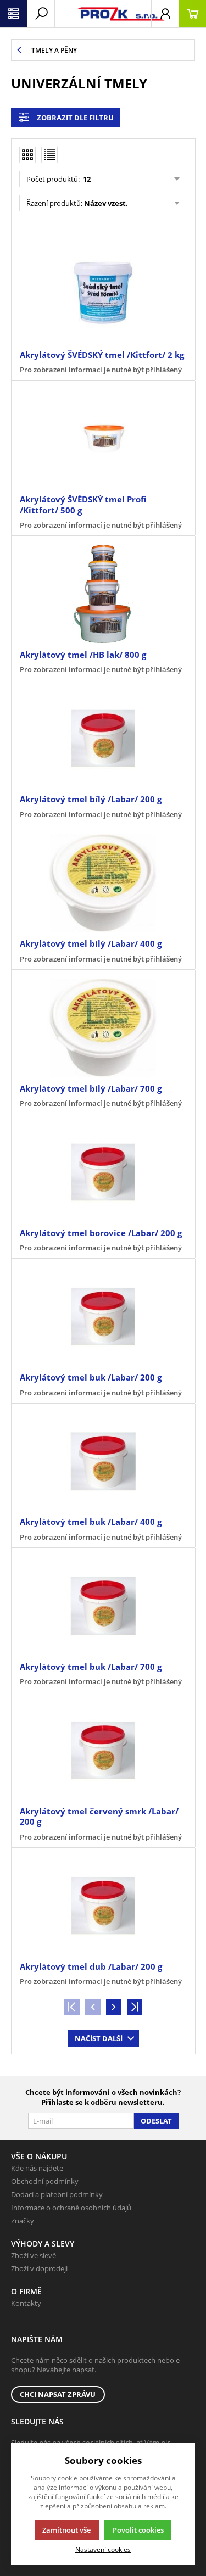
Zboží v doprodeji (39, 2268)
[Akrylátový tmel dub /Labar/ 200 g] (103, 1906)
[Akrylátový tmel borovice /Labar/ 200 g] (103, 1172)
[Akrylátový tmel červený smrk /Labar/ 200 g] (103, 1750)
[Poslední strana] (135, 2007)
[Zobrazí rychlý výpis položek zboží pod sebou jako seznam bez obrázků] (49, 155)
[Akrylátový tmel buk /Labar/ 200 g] (103, 1317)
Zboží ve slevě (34, 2255)
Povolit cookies (138, 2530)
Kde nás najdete (37, 2168)
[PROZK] (103, 14)
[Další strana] (114, 2007)
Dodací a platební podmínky (57, 2194)
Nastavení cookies (103, 2549)
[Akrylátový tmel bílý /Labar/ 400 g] (103, 883)
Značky (23, 2221)
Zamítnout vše (66, 2530)
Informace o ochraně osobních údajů (71, 2208)
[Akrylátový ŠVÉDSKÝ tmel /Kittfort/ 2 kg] (103, 294)
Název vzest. (106, 203)
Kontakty (26, 2303)
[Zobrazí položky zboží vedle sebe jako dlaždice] (27, 155)
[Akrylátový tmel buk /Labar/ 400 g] (103, 1462)
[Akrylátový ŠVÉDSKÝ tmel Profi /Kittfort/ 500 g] (103, 438)
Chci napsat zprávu (58, 2394)
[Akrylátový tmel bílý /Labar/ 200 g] (103, 738)
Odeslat (156, 2121)
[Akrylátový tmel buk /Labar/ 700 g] (103, 1606)
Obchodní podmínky (45, 2181)
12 (86, 179)
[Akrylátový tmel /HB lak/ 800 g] (103, 594)
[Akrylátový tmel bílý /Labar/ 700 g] (103, 1028)
